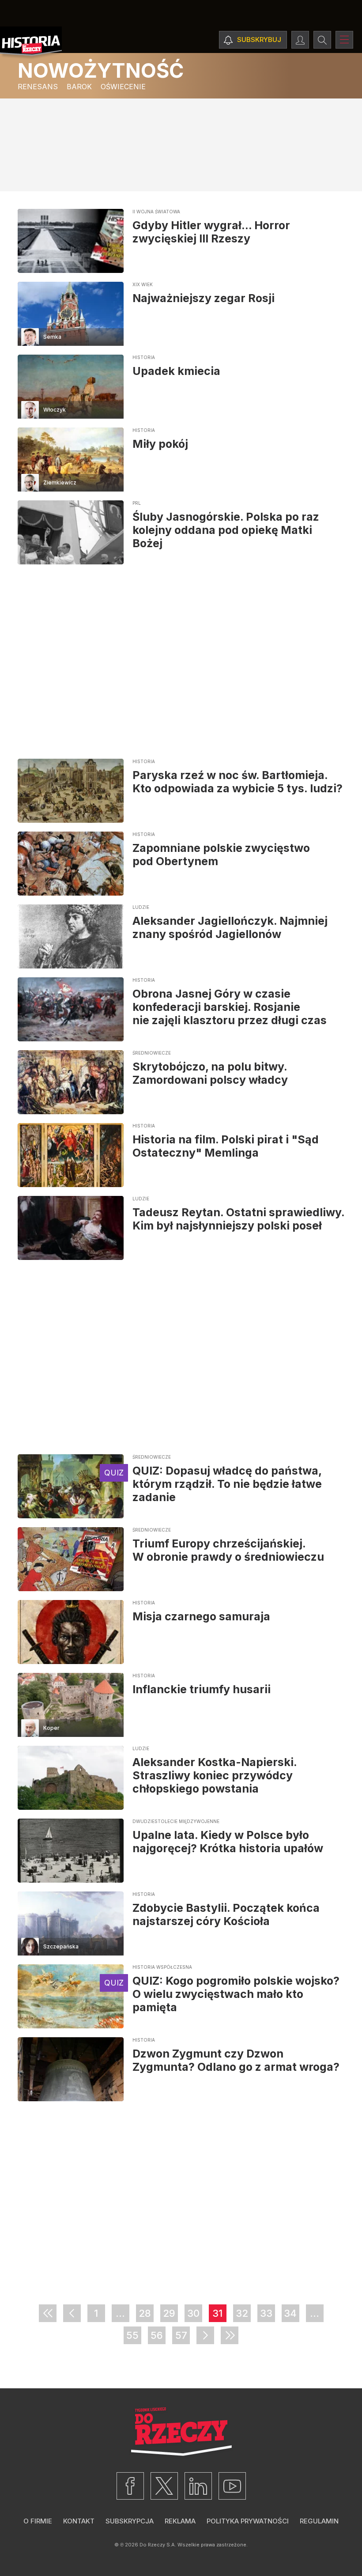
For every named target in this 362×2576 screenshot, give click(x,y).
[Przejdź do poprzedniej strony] (72, 2313)
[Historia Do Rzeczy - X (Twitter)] (164, 2486)
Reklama (180, 2521)
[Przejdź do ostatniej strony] (230, 2335)
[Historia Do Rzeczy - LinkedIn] (198, 2486)
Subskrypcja (130, 2521)
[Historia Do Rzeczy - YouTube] (232, 2486)
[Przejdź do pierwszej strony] (48, 2313)
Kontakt (79, 2521)
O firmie (38, 2521)
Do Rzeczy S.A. (158, 2545)
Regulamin (319, 2521)
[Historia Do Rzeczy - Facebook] (130, 2486)
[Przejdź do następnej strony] (205, 2335)
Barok (79, 87)
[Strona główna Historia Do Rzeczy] (31, 43)
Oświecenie (123, 87)
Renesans (38, 87)
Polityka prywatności (248, 2521)
